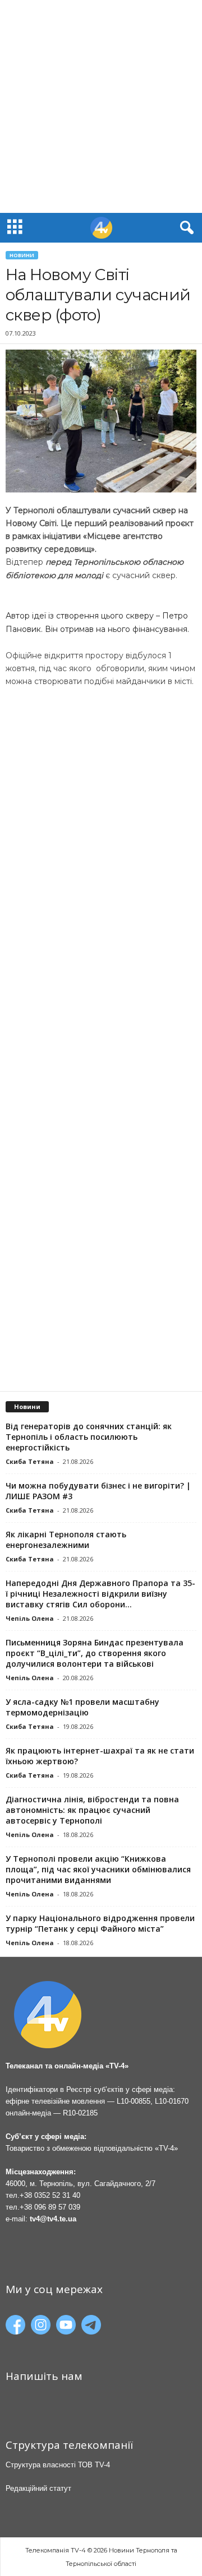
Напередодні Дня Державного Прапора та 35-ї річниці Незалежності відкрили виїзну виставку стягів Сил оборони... (100, 1594)
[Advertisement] (101, 106)
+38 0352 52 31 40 (50, 2195)
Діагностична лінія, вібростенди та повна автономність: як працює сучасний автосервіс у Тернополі (92, 1810)
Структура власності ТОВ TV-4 (58, 2465)
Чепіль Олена (30, 1618)
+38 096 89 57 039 (50, 2207)
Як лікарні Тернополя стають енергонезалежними (66, 1540)
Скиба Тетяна (30, 1461)
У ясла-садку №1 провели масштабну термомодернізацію (82, 1707)
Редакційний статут (38, 2488)
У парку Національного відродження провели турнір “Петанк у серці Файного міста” (100, 1923)
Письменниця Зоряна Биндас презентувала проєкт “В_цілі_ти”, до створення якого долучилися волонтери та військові (95, 1653)
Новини (22, 255)
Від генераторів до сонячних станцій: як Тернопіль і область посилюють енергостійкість (89, 1437)
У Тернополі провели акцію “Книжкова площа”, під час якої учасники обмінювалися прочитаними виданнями (98, 1869)
